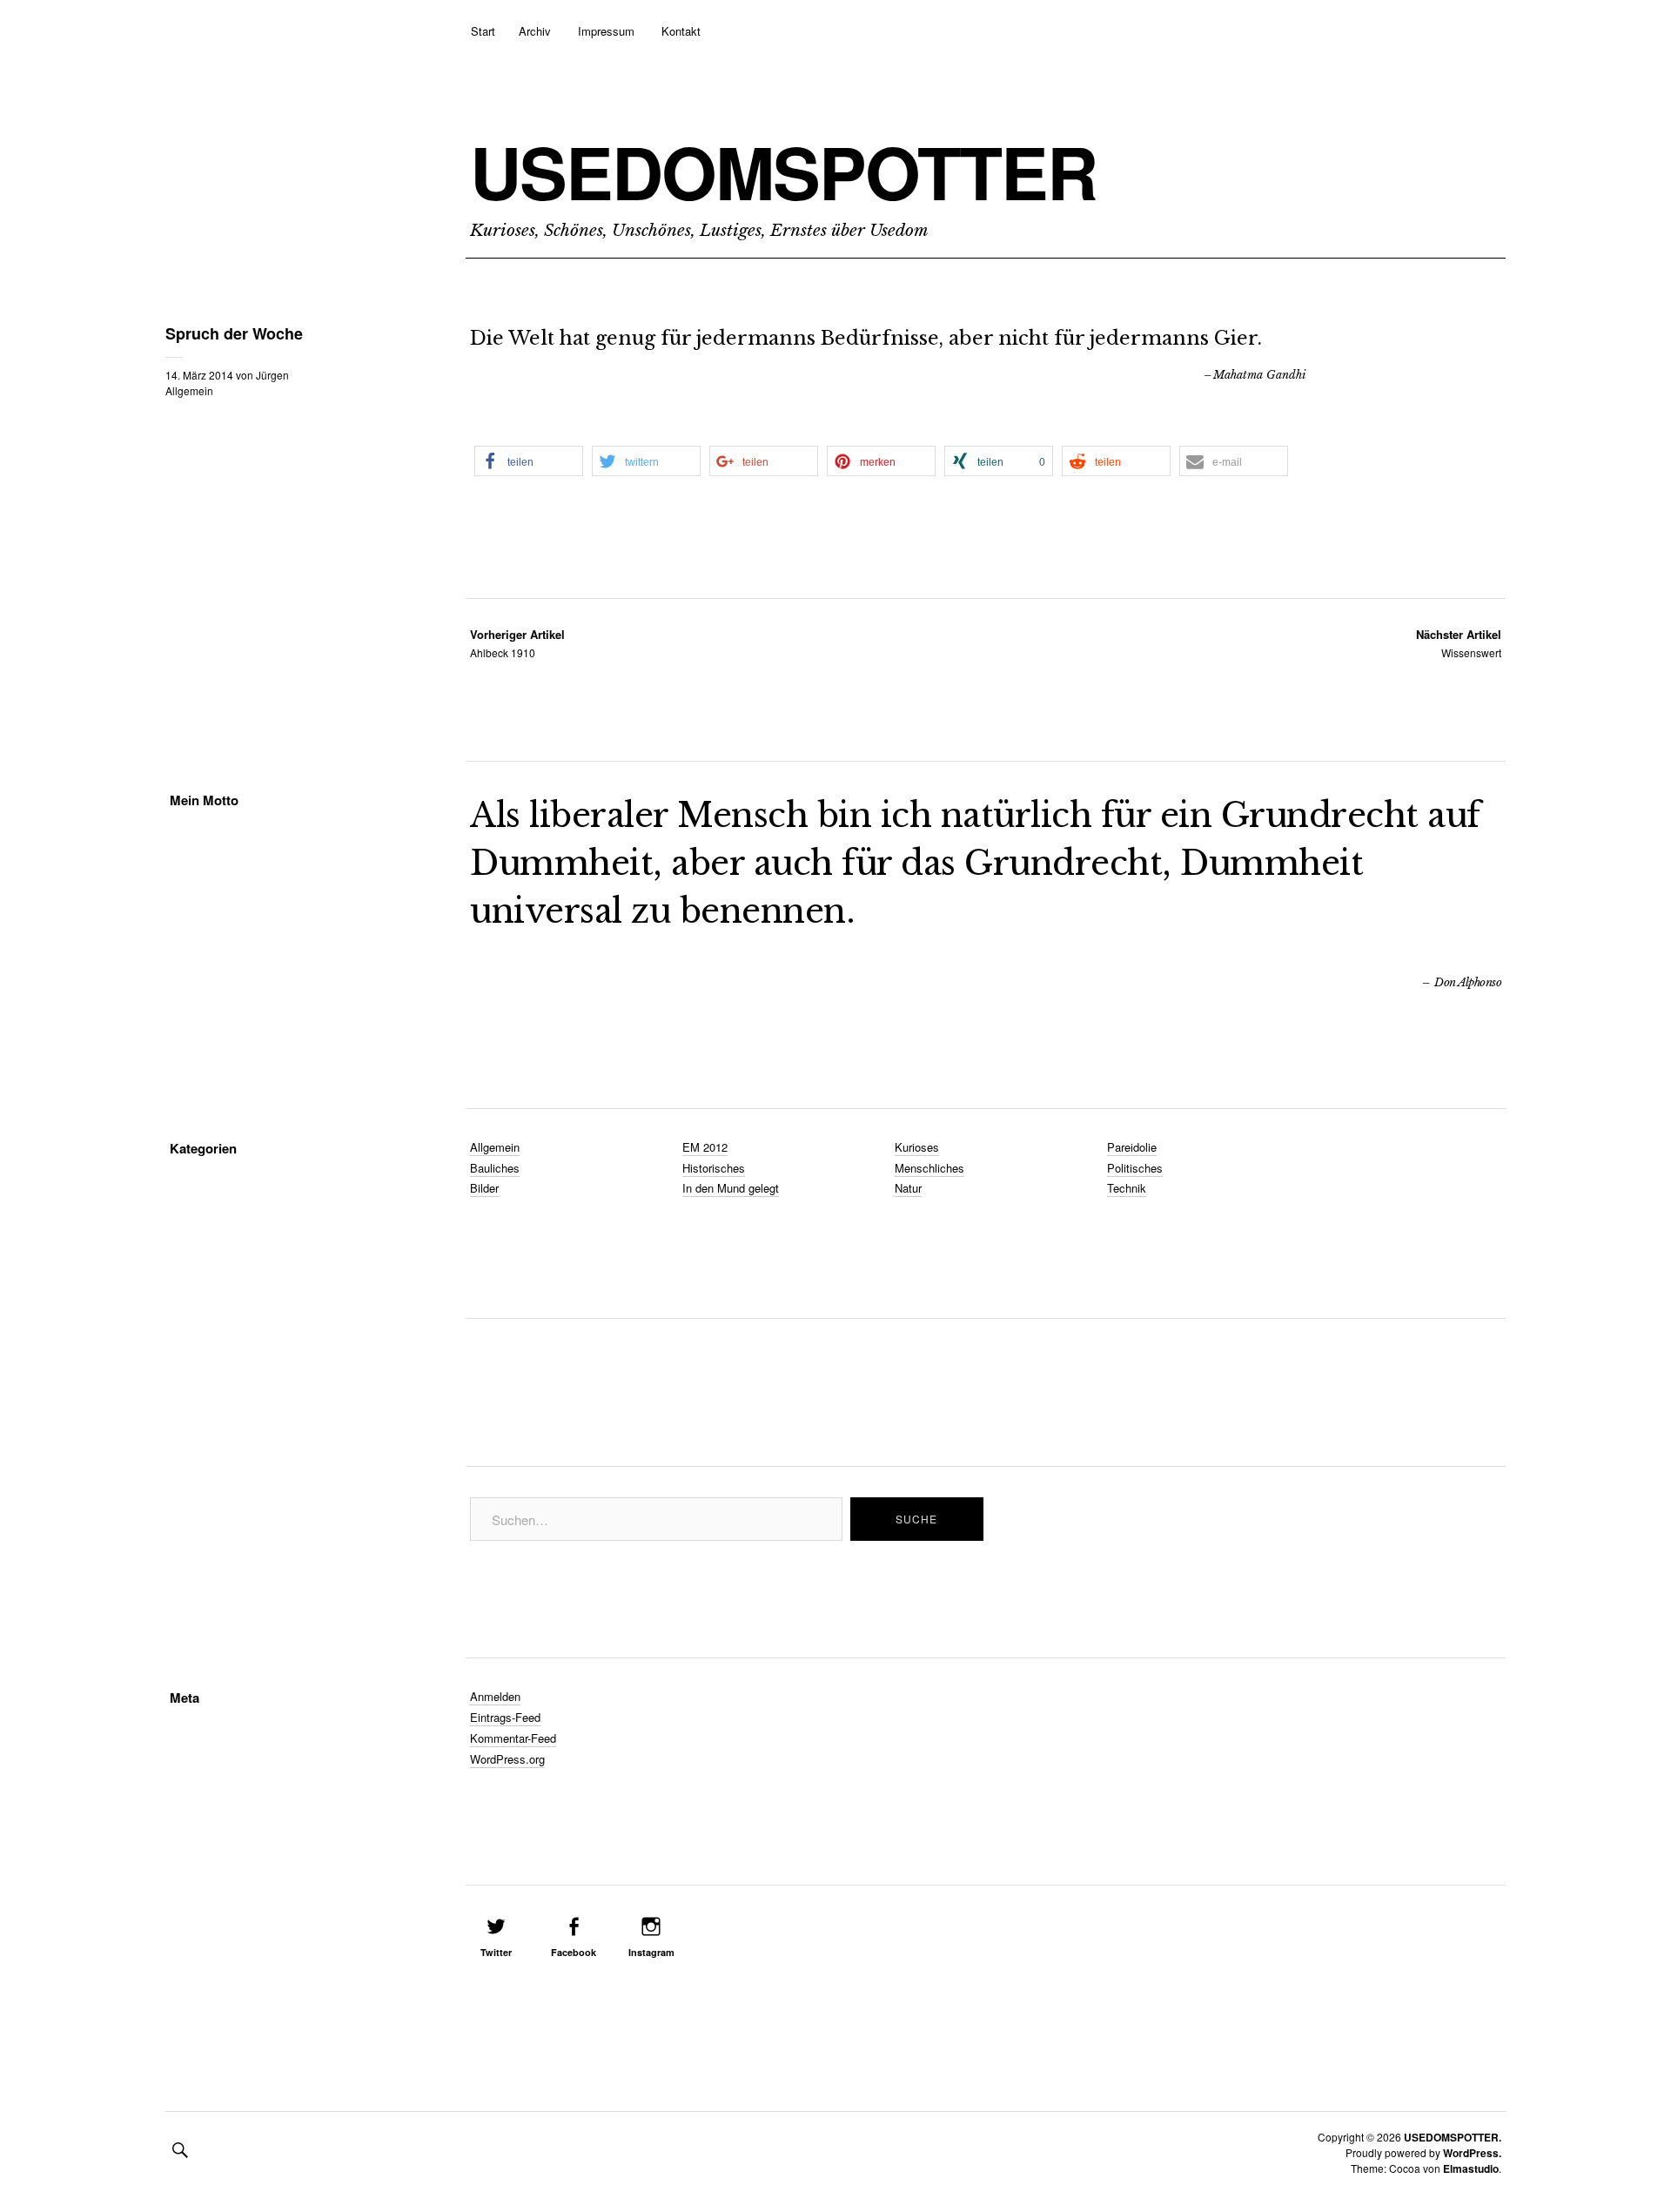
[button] (529, 461)
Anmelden (495, 1696)
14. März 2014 (199, 375)
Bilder (484, 1188)
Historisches (714, 1168)
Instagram (651, 1952)
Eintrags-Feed (505, 1717)
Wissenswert (1459, 643)
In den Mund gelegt (731, 1188)
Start (483, 31)
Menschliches (929, 1168)
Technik (1127, 1188)
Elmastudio (1471, 2168)
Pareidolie (1132, 1147)
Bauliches (495, 1168)
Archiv (535, 31)
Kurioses (917, 1147)
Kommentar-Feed (513, 1738)
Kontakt (681, 31)
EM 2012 (705, 1147)
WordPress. (1472, 2153)
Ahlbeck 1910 (517, 643)
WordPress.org (507, 1759)
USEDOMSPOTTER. (1453, 2137)
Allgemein (189, 390)
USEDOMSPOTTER (783, 171)
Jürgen (272, 375)
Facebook (574, 1952)
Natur (908, 1188)
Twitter (496, 1952)
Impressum (606, 31)
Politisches (1135, 1168)
